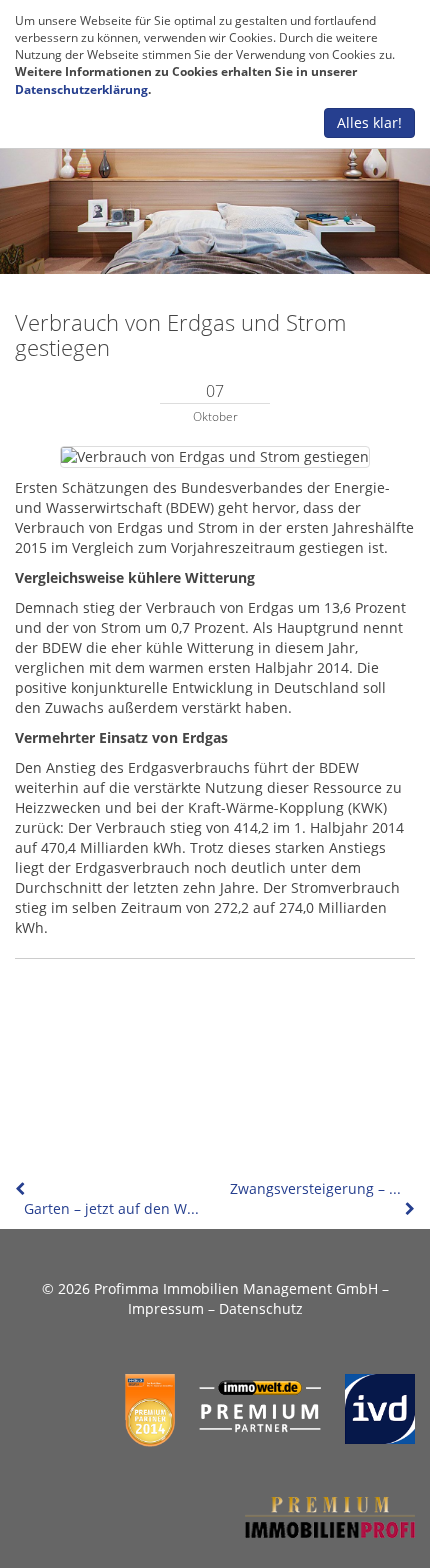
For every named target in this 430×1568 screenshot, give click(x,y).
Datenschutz (261, 1308)
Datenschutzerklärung (81, 89)
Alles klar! (369, 122)
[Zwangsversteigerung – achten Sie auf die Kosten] (408, 1208)
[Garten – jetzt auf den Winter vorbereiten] (22, 1188)
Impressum (166, 1308)
